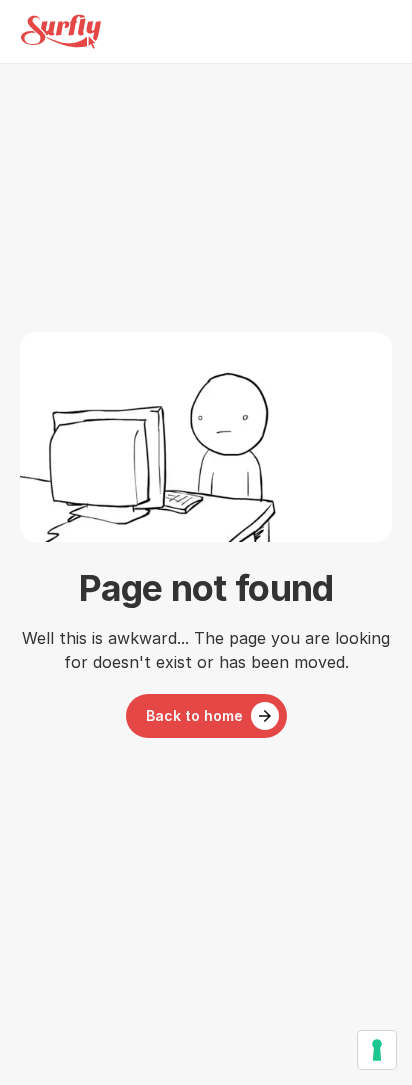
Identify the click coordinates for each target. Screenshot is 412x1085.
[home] (61, 31)
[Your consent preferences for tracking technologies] (377, 1050)
